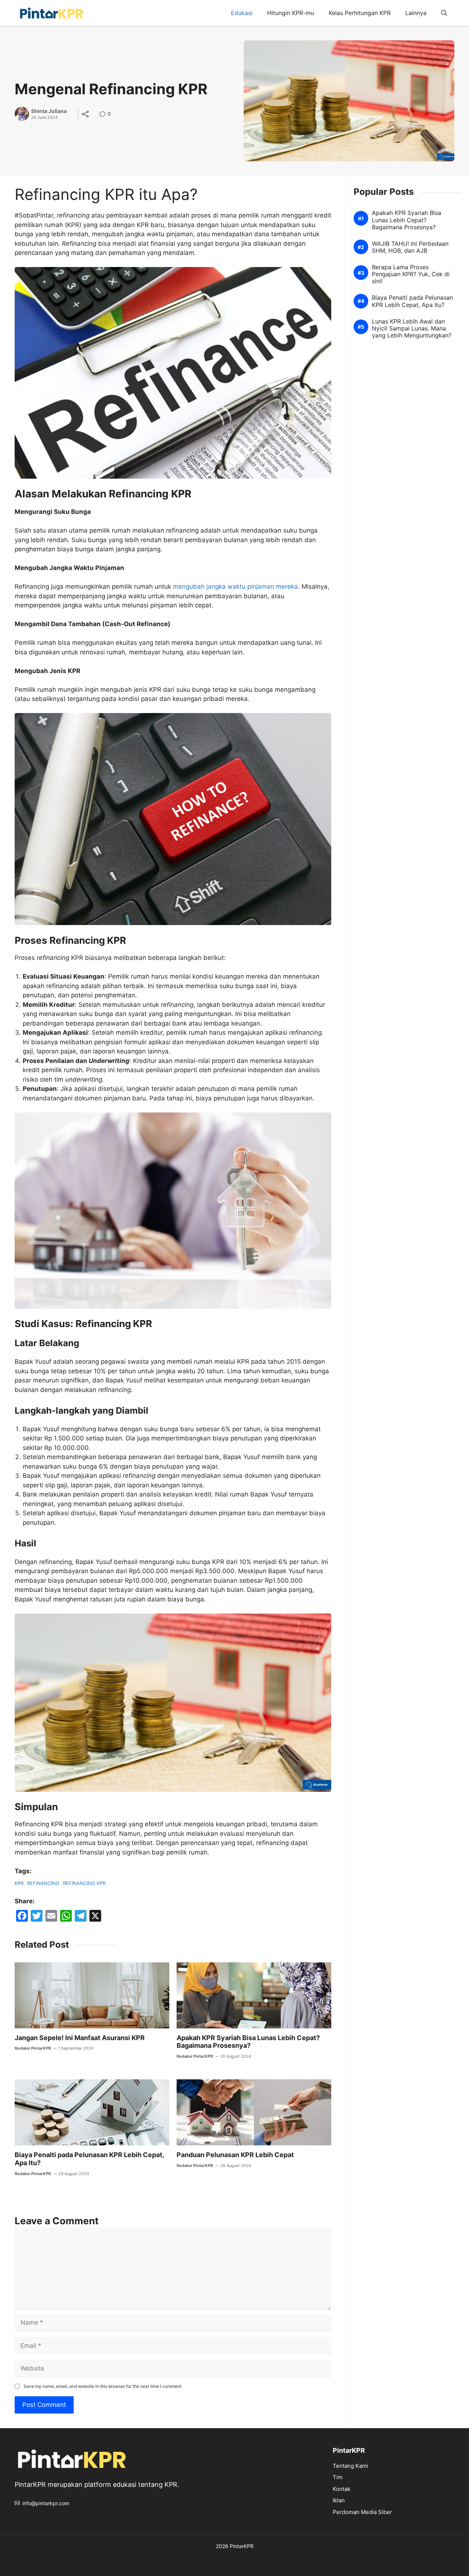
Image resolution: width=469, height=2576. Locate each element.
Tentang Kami (350, 2466)
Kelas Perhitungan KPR (360, 13)
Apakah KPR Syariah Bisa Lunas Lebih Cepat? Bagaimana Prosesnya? (248, 2042)
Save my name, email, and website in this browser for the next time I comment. (103, 2386)
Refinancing (43, 1883)
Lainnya (416, 13)
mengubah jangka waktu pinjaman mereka (234, 587)
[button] (444, 13)
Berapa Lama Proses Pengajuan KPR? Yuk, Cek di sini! (411, 274)
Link (105, 115)
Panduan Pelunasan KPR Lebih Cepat (235, 2155)
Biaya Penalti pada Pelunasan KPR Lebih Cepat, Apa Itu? (412, 301)
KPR (19, 1883)
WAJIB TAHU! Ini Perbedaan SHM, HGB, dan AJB (410, 247)
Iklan (339, 2500)
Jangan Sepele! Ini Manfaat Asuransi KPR (80, 2038)
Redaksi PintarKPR (33, 2048)
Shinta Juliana (49, 111)
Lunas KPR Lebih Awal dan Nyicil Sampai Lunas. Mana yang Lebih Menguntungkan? (412, 328)
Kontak (341, 2489)
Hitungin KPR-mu (291, 13)
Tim (338, 2477)
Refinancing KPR (84, 1883)
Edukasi (242, 13)
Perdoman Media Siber (362, 2512)
